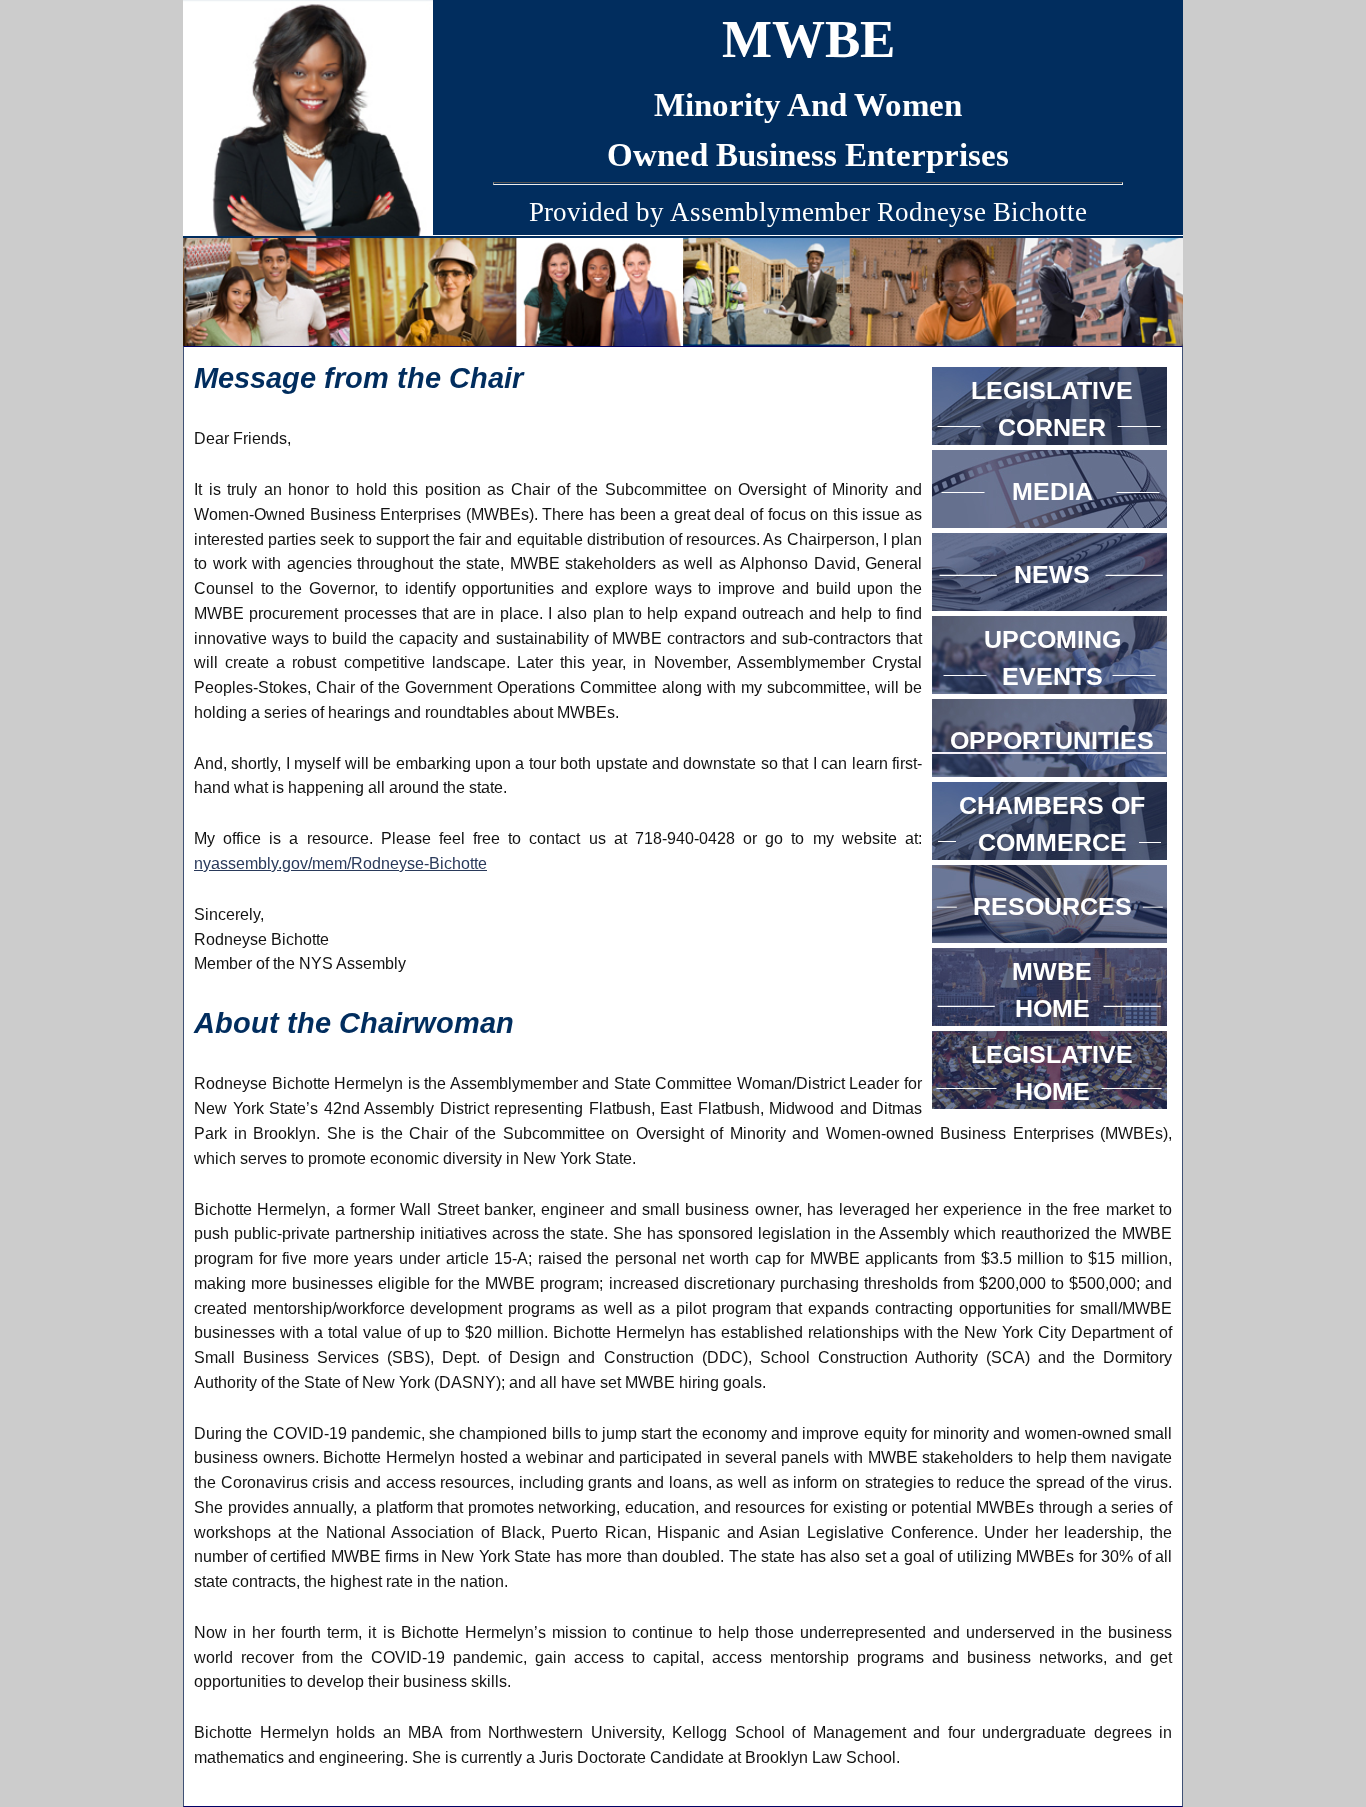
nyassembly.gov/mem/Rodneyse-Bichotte (340, 863)
